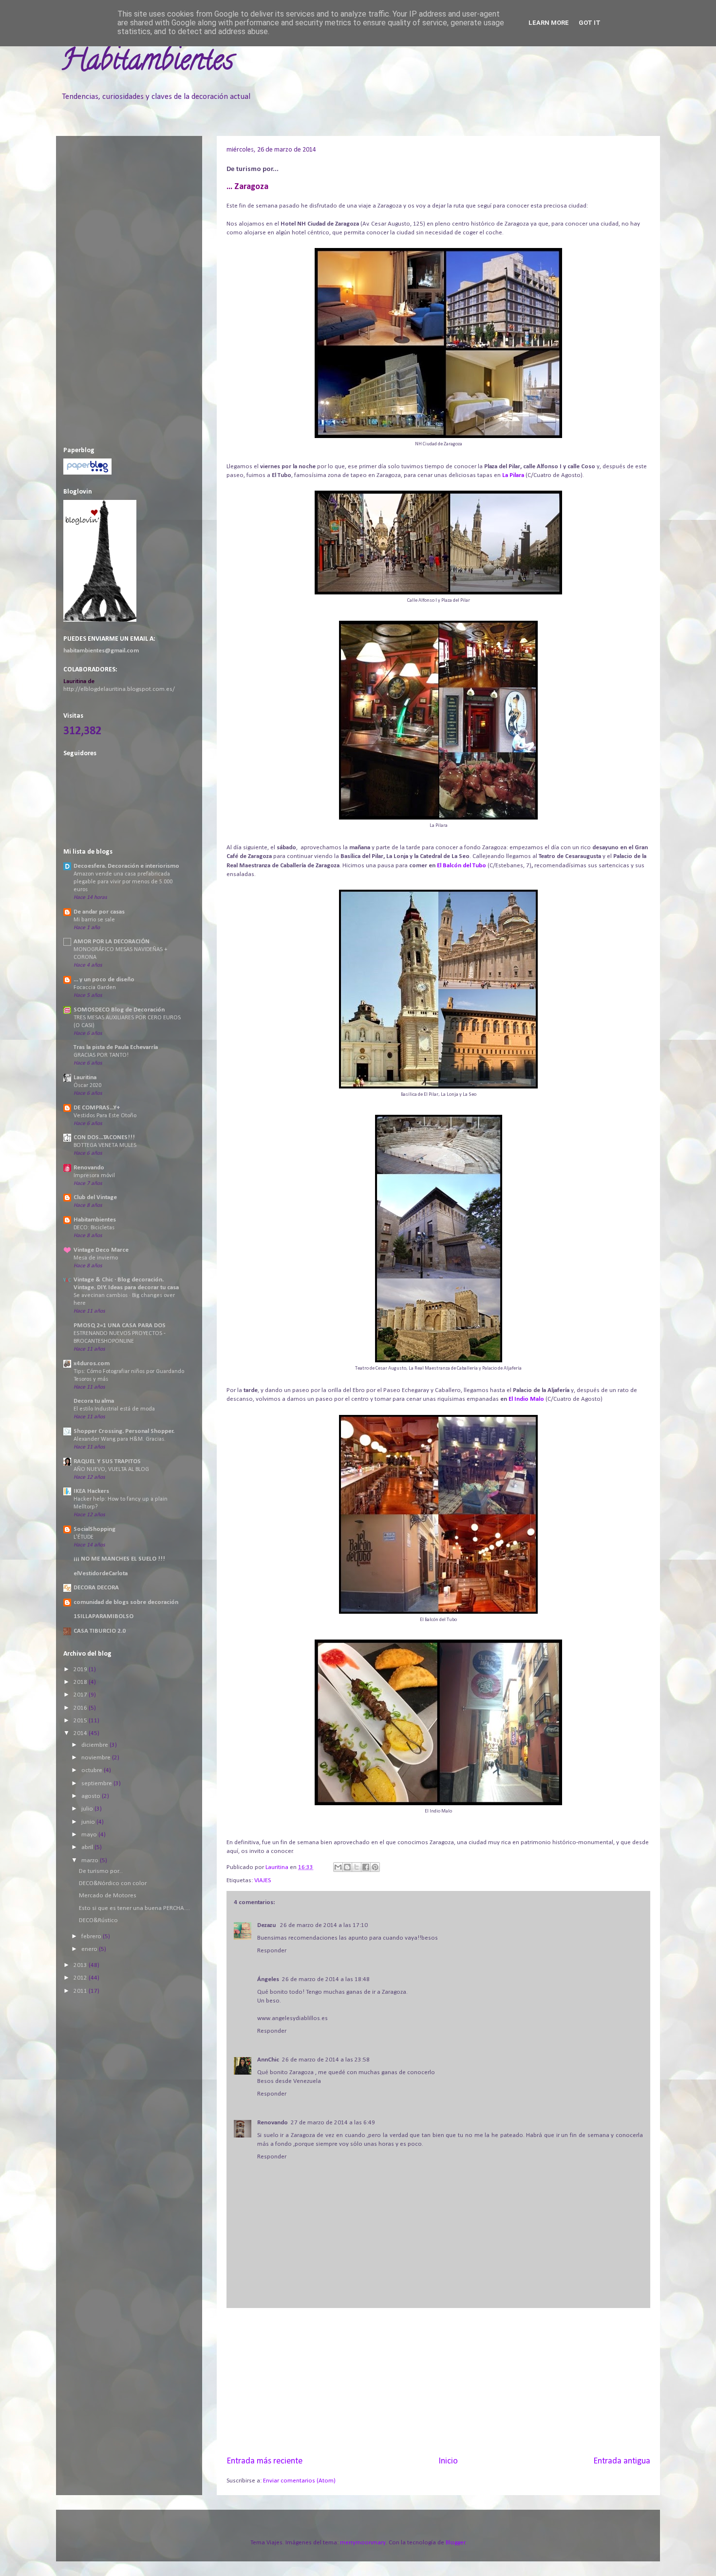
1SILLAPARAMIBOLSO (104, 1616)
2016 (81, 1708)
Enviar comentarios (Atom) (299, 2481)
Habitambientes (147, 63)
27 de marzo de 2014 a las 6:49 (333, 2123)
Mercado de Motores (108, 1896)
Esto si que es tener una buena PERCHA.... (134, 1908)
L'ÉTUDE (84, 1537)
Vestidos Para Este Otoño (105, 1116)
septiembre (97, 1784)
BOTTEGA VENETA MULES (105, 1145)
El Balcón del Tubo (462, 866)
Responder (272, 1951)
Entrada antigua (622, 2461)
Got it (590, 23)
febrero (92, 1937)
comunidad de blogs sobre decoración (126, 1602)
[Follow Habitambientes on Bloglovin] (100, 620)
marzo (91, 1860)
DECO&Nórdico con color (113, 1883)
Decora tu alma (94, 1401)
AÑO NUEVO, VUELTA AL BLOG (111, 1469)
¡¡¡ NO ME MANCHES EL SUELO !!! (119, 1559)
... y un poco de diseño (104, 980)
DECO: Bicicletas (94, 1228)
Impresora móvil (94, 1176)
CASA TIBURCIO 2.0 (100, 1631)
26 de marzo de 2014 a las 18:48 (326, 1979)
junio (89, 1822)
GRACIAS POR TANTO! (101, 1055)
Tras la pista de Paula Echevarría (116, 1047)
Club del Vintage (95, 1197)
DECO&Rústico (98, 1920)
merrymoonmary (363, 2543)
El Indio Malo (526, 1399)
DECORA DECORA (96, 1588)
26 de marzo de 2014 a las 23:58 (326, 2060)
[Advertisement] (438, 2382)
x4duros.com (92, 1364)
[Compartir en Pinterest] (375, 1867)
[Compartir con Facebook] (366, 1867)
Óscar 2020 (87, 1086)
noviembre (97, 1758)
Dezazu (267, 1925)
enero (90, 1949)
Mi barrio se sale (94, 920)
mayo (90, 1835)
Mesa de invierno (96, 1258)
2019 (81, 1670)
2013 (81, 1965)
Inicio (448, 2461)
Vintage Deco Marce (101, 1250)
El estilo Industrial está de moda (114, 1409)
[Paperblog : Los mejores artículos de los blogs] (87, 473)
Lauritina (85, 1078)
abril (88, 1847)
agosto (92, 1796)
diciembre (95, 1745)
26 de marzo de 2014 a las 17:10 (324, 1925)
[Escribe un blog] (347, 1867)
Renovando (273, 2123)
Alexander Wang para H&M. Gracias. (120, 1439)
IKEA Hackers (91, 1491)
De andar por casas (99, 912)
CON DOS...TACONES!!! (104, 1137)
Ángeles (268, 1979)
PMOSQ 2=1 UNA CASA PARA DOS (120, 1326)
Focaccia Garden (95, 988)
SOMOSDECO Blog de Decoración (119, 1010)
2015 (81, 1721)
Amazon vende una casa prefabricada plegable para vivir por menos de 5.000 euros (123, 882)
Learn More (549, 23)
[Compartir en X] (357, 1867)
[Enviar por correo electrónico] (338, 1867)
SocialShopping (94, 1529)
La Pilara (513, 475)
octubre (93, 1770)
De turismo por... (101, 1871)
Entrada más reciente (264, 2461)
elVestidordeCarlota (101, 1574)
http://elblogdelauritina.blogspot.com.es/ (119, 689)
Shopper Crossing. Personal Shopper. (124, 1431)
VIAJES (263, 1880)
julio (88, 1809)
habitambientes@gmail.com (101, 651)
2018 (81, 1682)
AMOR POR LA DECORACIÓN (112, 942)
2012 (81, 1978)
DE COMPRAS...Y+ (97, 1108)
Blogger (455, 2543)
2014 (81, 1733)
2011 (81, 1991)
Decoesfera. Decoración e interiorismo (126, 866)
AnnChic (268, 2060)
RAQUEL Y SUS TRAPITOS (107, 1461)
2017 (81, 1695)
